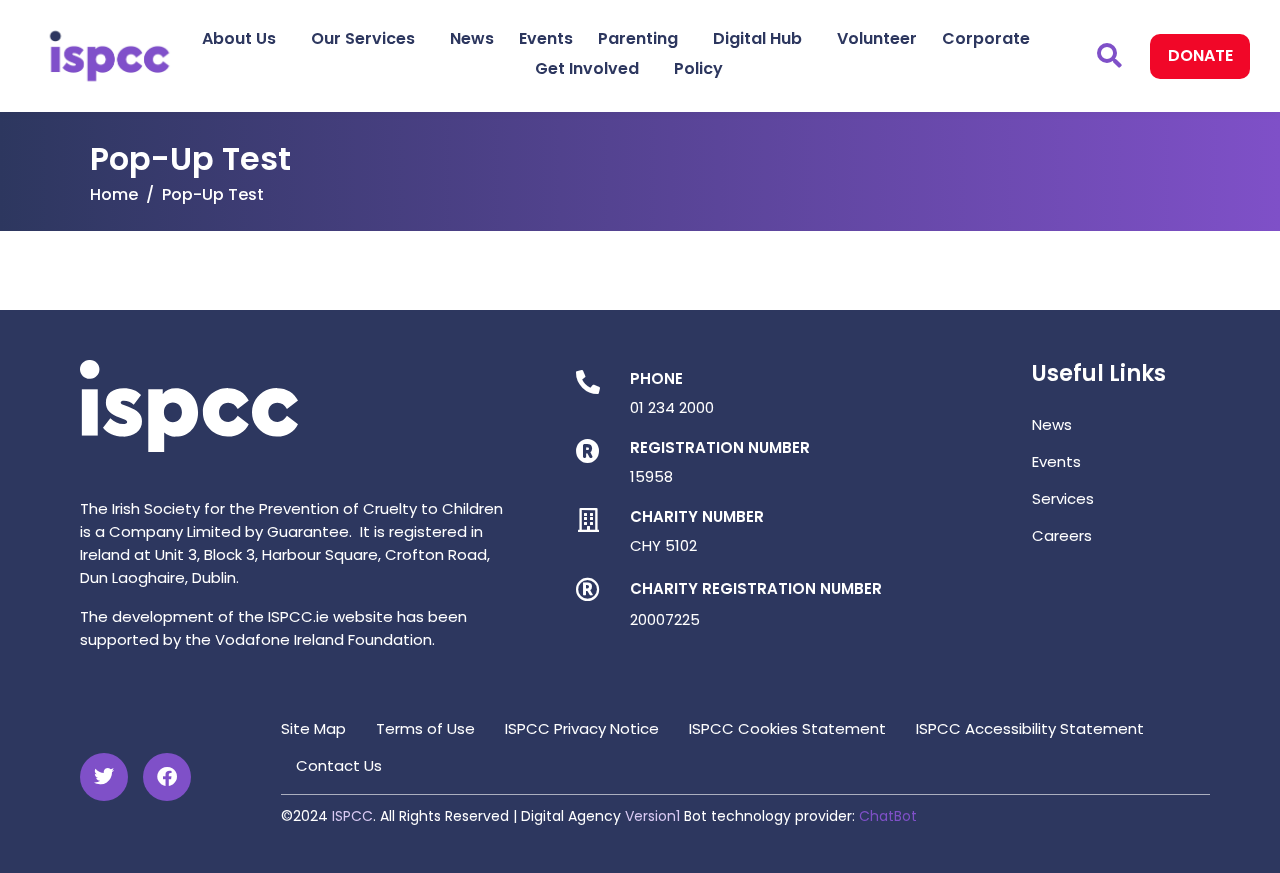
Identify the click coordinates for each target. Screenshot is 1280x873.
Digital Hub (757, 38)
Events (546, 38)
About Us (239, 38)
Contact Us (339, 765)
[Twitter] (104, 777)
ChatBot (888, 816)
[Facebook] (167, 777)
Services (1063, 498)
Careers (1062, 535)
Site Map (313, 728)
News (472, 38)
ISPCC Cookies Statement (787, 728)
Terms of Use (425, 728)
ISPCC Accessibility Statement (1030, 728)
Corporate (986, 38)
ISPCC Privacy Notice (582, 728)
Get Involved (587, 68)
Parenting (638, 38)
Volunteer (877, 38)
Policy (698, 68)
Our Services (363, 38)
